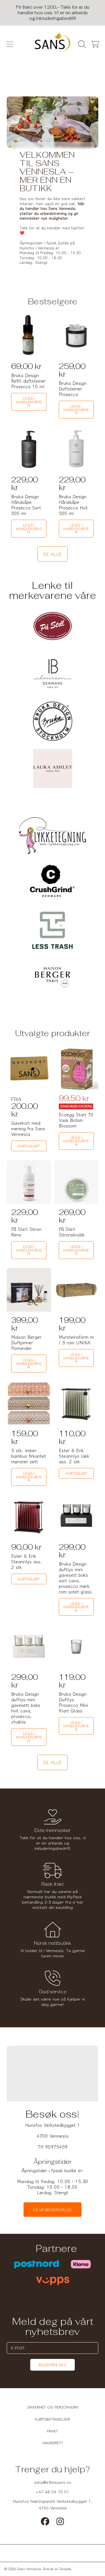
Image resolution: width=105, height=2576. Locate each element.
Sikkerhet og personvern (53, 2407)
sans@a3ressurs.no (53, 2482)
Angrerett (53, 2443)
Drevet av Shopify (57, 2569)
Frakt (53, 2431)
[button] (10, 44)
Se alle (53, 554)
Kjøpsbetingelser (53, 2419)
